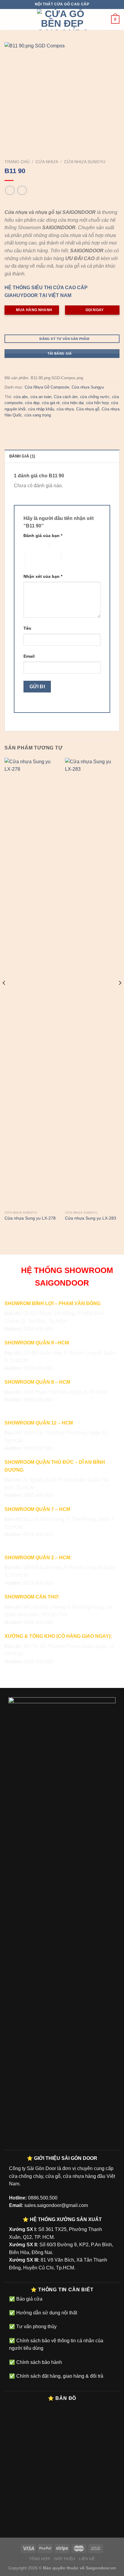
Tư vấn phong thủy (36, 2327)
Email (29, 656)
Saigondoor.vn (101, 2568)
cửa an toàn (41, 397)
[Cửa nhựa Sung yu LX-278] (32, 983)
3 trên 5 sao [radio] (36, 555)
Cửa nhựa (47, 162)
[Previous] (4, 995)
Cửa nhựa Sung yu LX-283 (91, 1218)
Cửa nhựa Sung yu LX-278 (30, 1218)
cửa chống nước (95, 397)
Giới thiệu (65, 2559)
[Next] (120, 995)
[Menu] (8, 19)
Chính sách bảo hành (39, 2362)
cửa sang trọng (38, 415)
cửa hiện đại (73, 403)
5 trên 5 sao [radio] (36, 564)
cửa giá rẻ (51, 403)
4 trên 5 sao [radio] (72, 555)
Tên (27, 628)
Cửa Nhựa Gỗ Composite (47, 387)
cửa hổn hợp (97, 403)
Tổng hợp (40, 2559)
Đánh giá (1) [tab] (22, 456)
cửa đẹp (32, 403)
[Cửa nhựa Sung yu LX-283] (92, 983)
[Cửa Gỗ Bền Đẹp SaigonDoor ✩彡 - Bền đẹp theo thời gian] (62, 20)
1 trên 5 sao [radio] (31, 545)
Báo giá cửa (29, 2299)
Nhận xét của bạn (43, 576)
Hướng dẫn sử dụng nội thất (46, 2313)
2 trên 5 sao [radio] (60, 545)
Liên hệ (87, 2559)
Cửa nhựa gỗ (88, 409)
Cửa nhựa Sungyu (85, 162)
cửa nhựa (65, 409)
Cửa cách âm (66, 397)
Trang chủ (17, 162)
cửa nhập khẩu (41, 409)
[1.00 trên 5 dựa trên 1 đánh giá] (62, 203)
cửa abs (21, 397)
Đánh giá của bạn (43, 536)
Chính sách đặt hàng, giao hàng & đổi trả (59, 2376)
